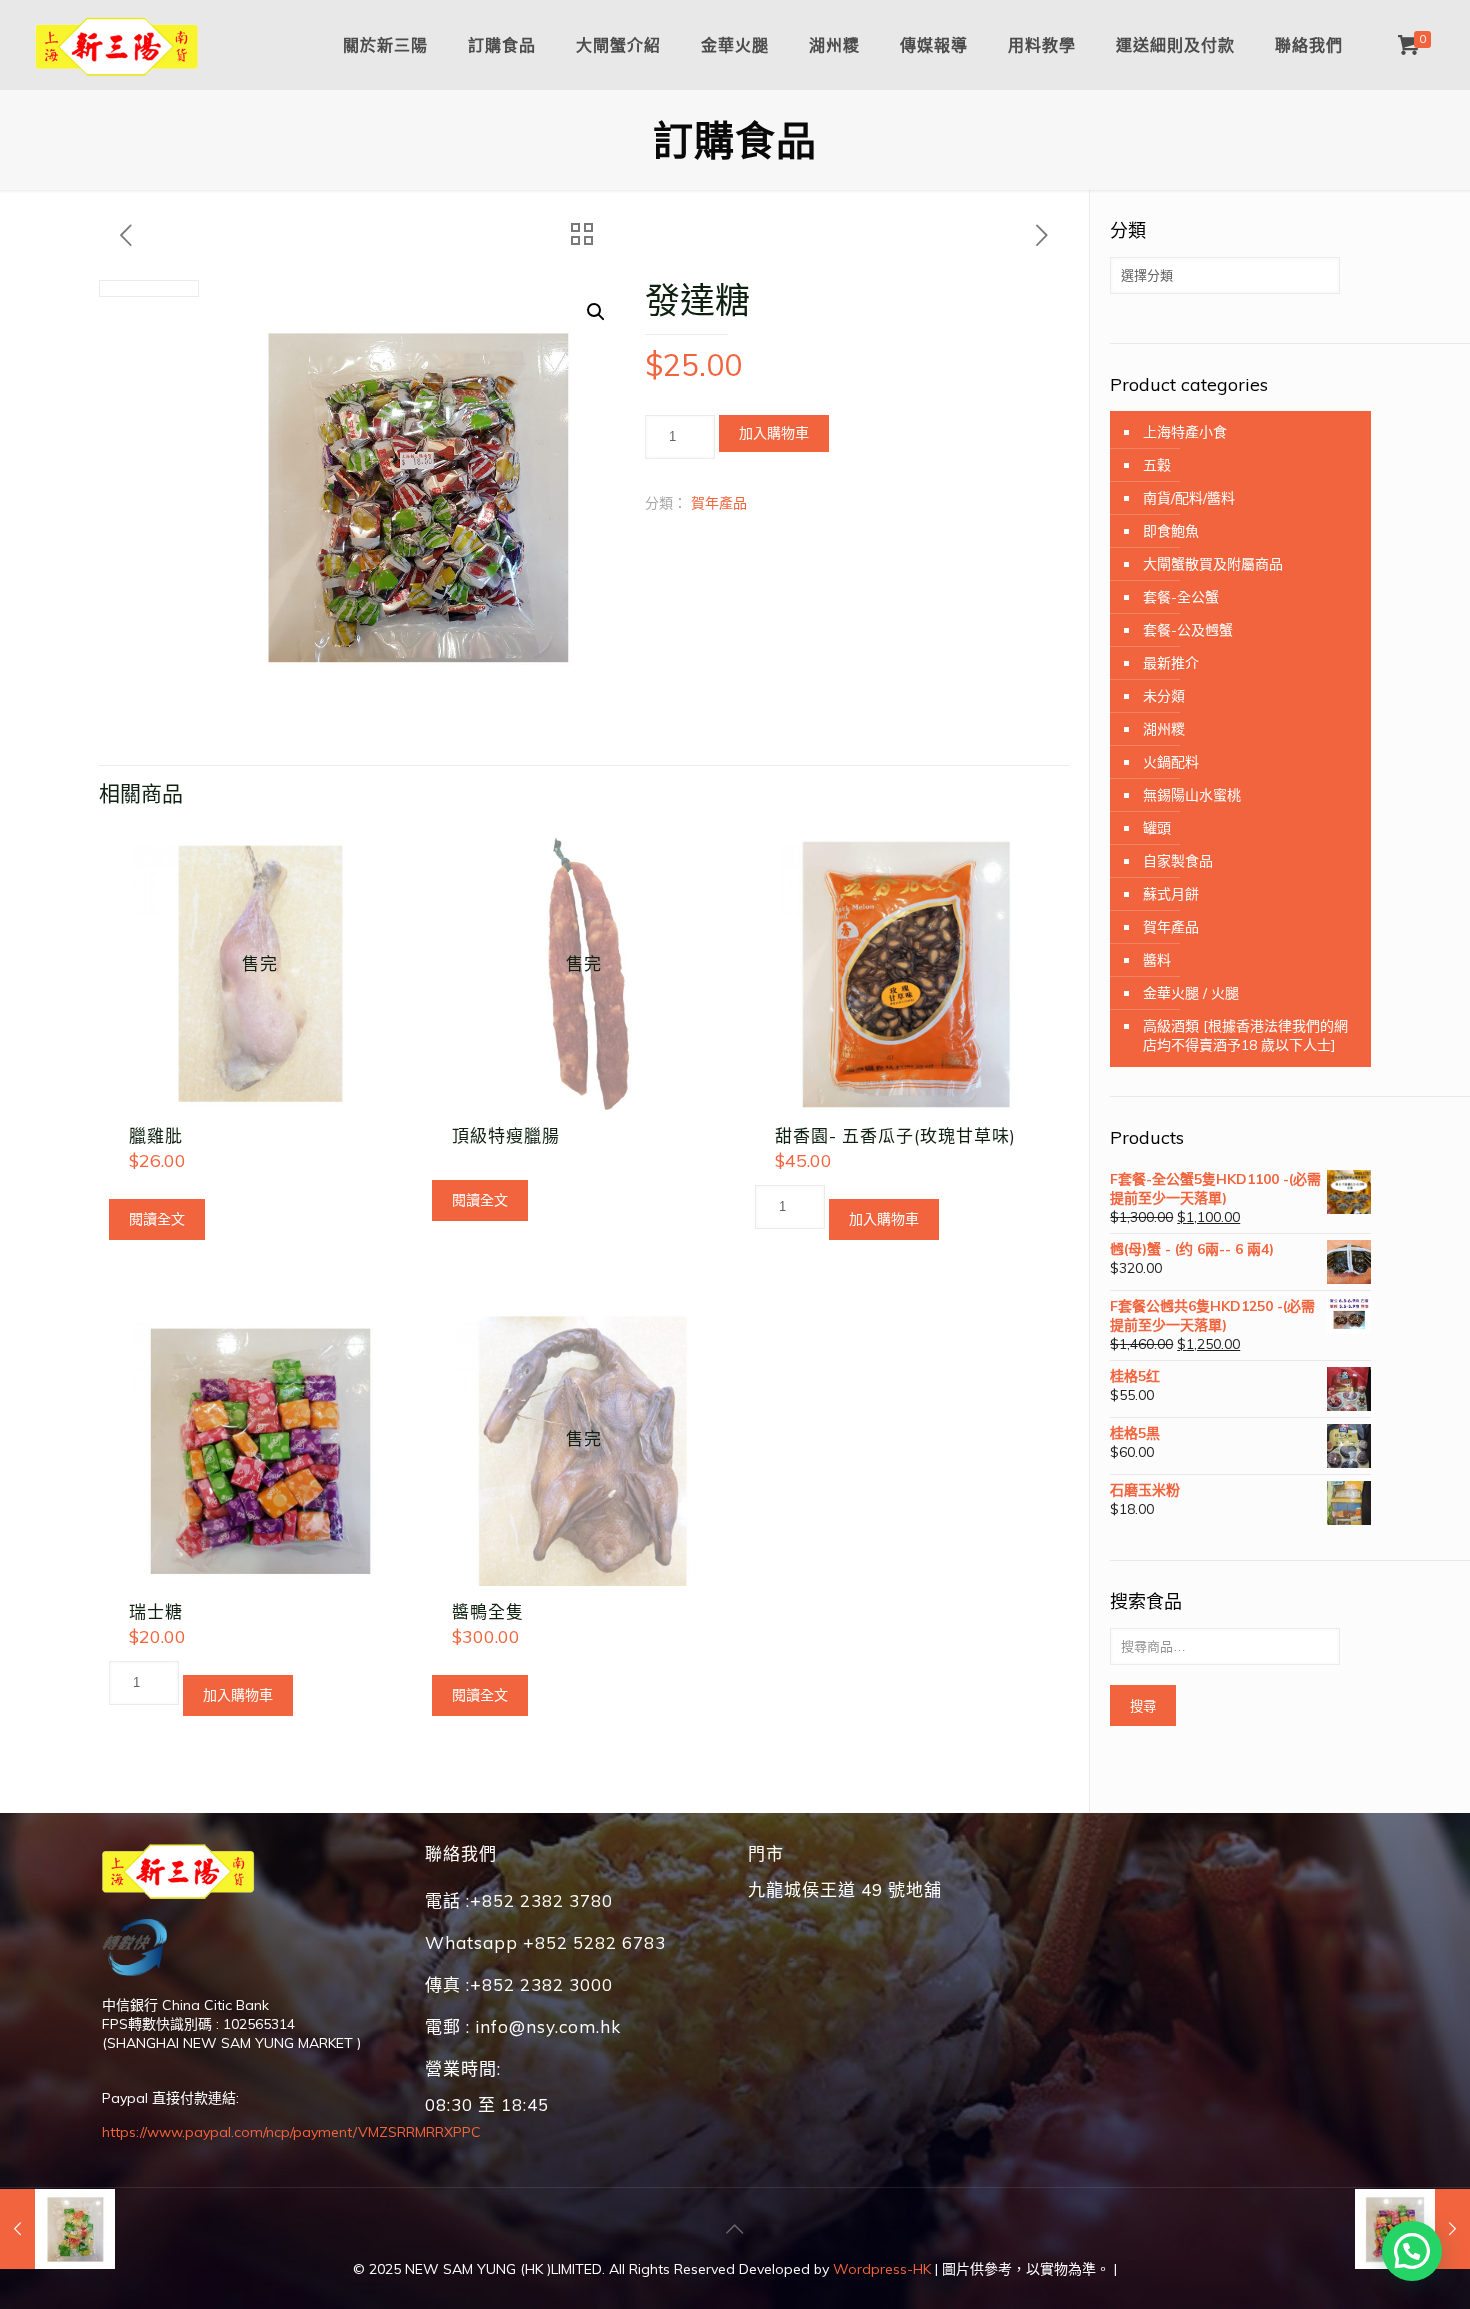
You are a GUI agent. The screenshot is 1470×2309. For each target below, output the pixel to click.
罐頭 (1157, 828)
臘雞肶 (156, 1135)
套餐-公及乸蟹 (1188, 630)
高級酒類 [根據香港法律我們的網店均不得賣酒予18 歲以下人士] (1245, 1035)
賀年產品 (719, 503)
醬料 (1157, 960)
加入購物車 (774, 433)
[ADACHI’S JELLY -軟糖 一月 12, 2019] (57, 2229)
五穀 (1157, 465)
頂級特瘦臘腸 (506, 1135)
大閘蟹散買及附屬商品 (1213, 564)
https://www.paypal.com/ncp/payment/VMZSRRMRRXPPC (291, 2132)
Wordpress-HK (882, 2269)
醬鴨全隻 (488, 1611)
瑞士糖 (156, 1611)
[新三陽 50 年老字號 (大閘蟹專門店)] (117, 45)
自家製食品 (1178, 861)
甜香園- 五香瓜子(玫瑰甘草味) (895, 1135)
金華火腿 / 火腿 (1191, 993)
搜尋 (1143, 1706)
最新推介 (1171, 663)
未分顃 (1164, 696)
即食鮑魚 (1171, 531)
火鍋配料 (1171, 762)
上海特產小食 (1185, 432)
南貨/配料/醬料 (1189, 498)
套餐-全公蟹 (1181, 597)
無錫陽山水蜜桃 (1192, 795)
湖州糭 (1164, 729)
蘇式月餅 (1171, 894)
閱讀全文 (157, 1219)
